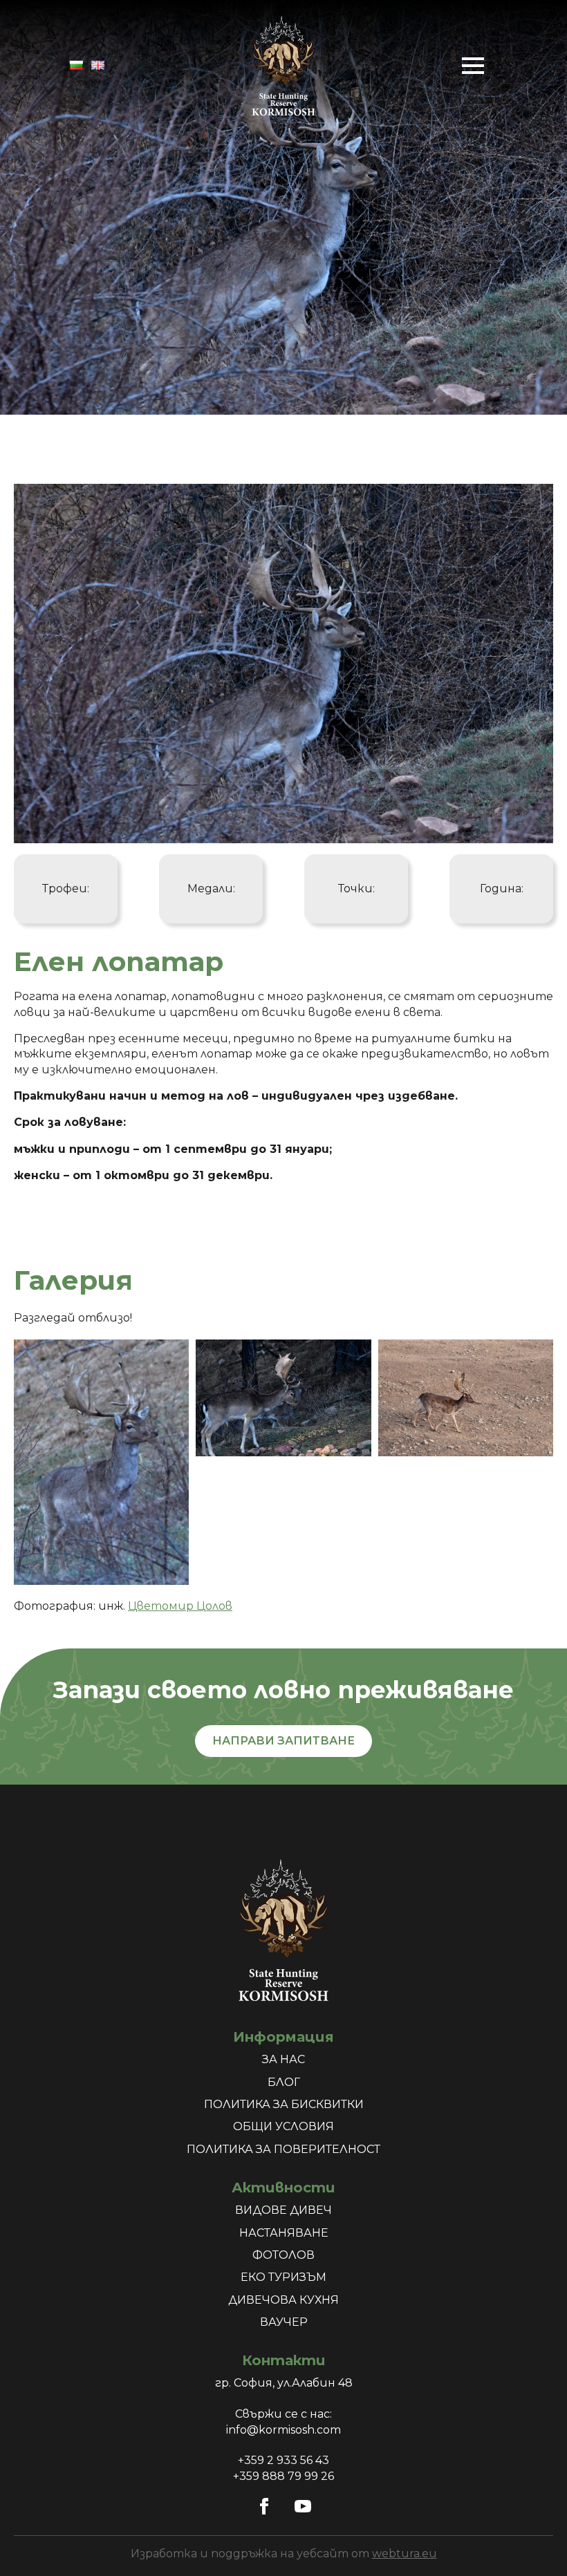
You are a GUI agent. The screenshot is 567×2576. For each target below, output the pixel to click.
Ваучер (284, 2322)
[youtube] (303, 2506)
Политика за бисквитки (284, 2104)
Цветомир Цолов (180, 1606)
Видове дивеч (283, 2210)
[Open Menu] (473, 66)
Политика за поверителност (283, 2149)
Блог (284, 2082)
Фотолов (283, 2255)
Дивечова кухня (283, 2300)
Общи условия (283, 2126)
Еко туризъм (283, 2277)
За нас (283, 2059)
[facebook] (264, 2506)
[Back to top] (532, 2541)
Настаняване (284, 2233)
